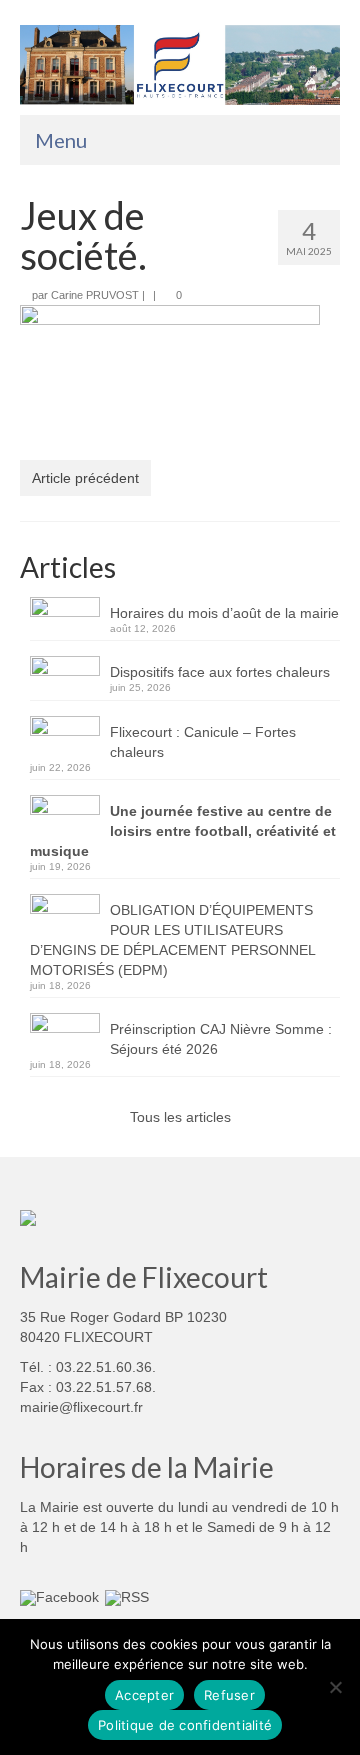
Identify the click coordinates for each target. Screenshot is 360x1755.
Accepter (144, 1695)
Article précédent (85, 478)
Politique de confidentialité (185, 1725)
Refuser (229, 1695)
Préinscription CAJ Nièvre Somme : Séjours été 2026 (221, 1039)
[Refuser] (335, 1687)
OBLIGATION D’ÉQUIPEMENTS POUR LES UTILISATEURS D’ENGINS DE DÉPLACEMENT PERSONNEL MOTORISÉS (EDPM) (172, 940)
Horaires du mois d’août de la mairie (224, 613)
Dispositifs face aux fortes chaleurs (220, 672)
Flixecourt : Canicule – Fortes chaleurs (203, 742)
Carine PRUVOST (95, 295)
